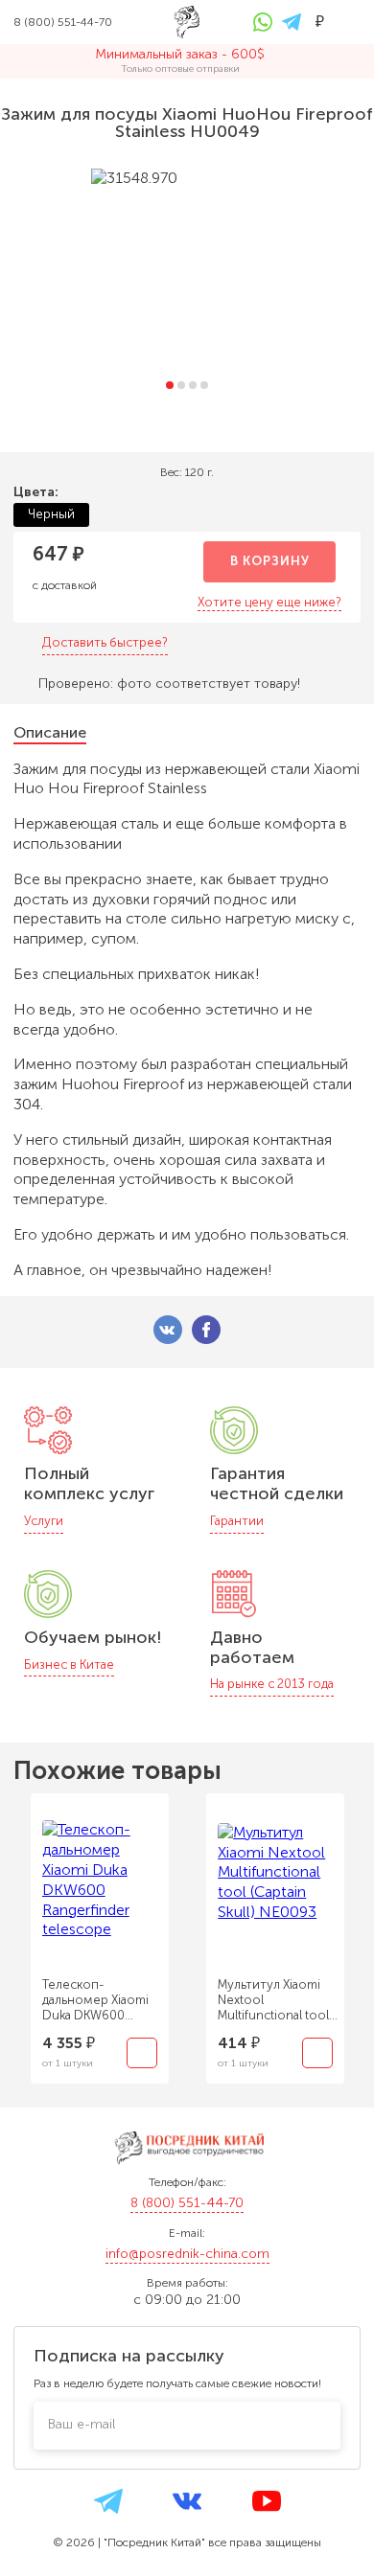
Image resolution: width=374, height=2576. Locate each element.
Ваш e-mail (82, 2424)
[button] (170, 385)
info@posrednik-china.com (187, 2254)
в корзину (270, 561)
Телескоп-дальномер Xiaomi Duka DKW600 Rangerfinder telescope (95, 2000)
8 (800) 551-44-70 (187, 2203)
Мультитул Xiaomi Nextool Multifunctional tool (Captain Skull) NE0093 (273, 2000)
